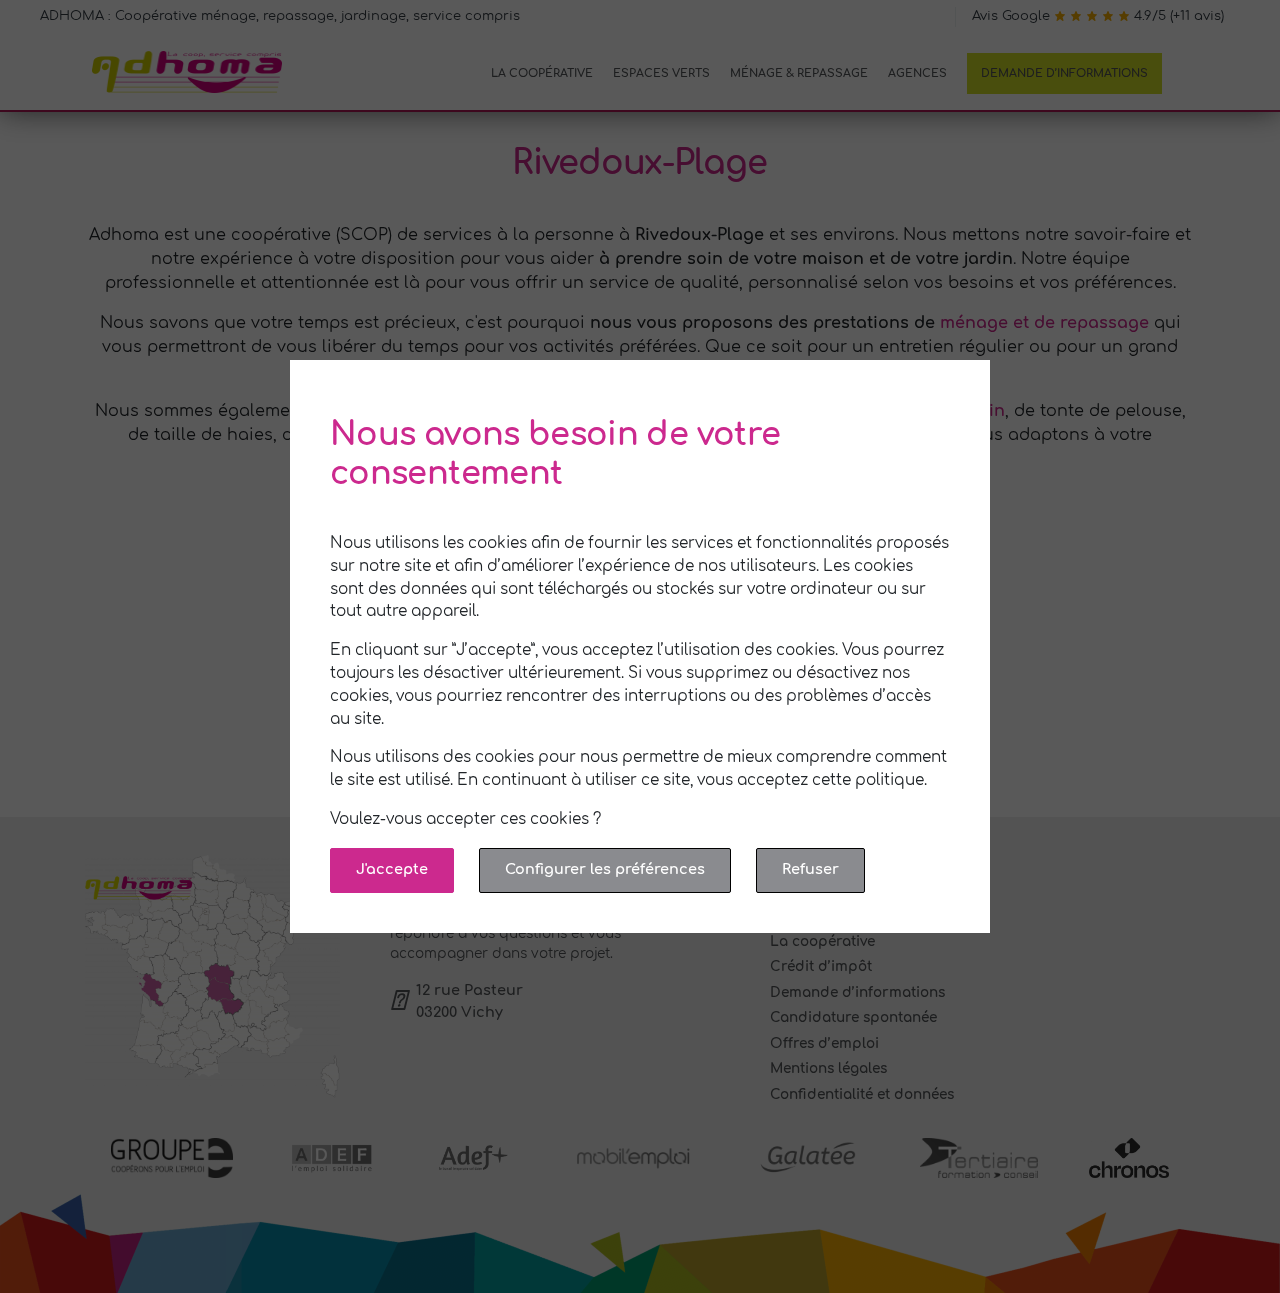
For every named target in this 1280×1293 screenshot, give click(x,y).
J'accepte (392, 869)
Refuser (810, 869)
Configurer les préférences (605, 869)
